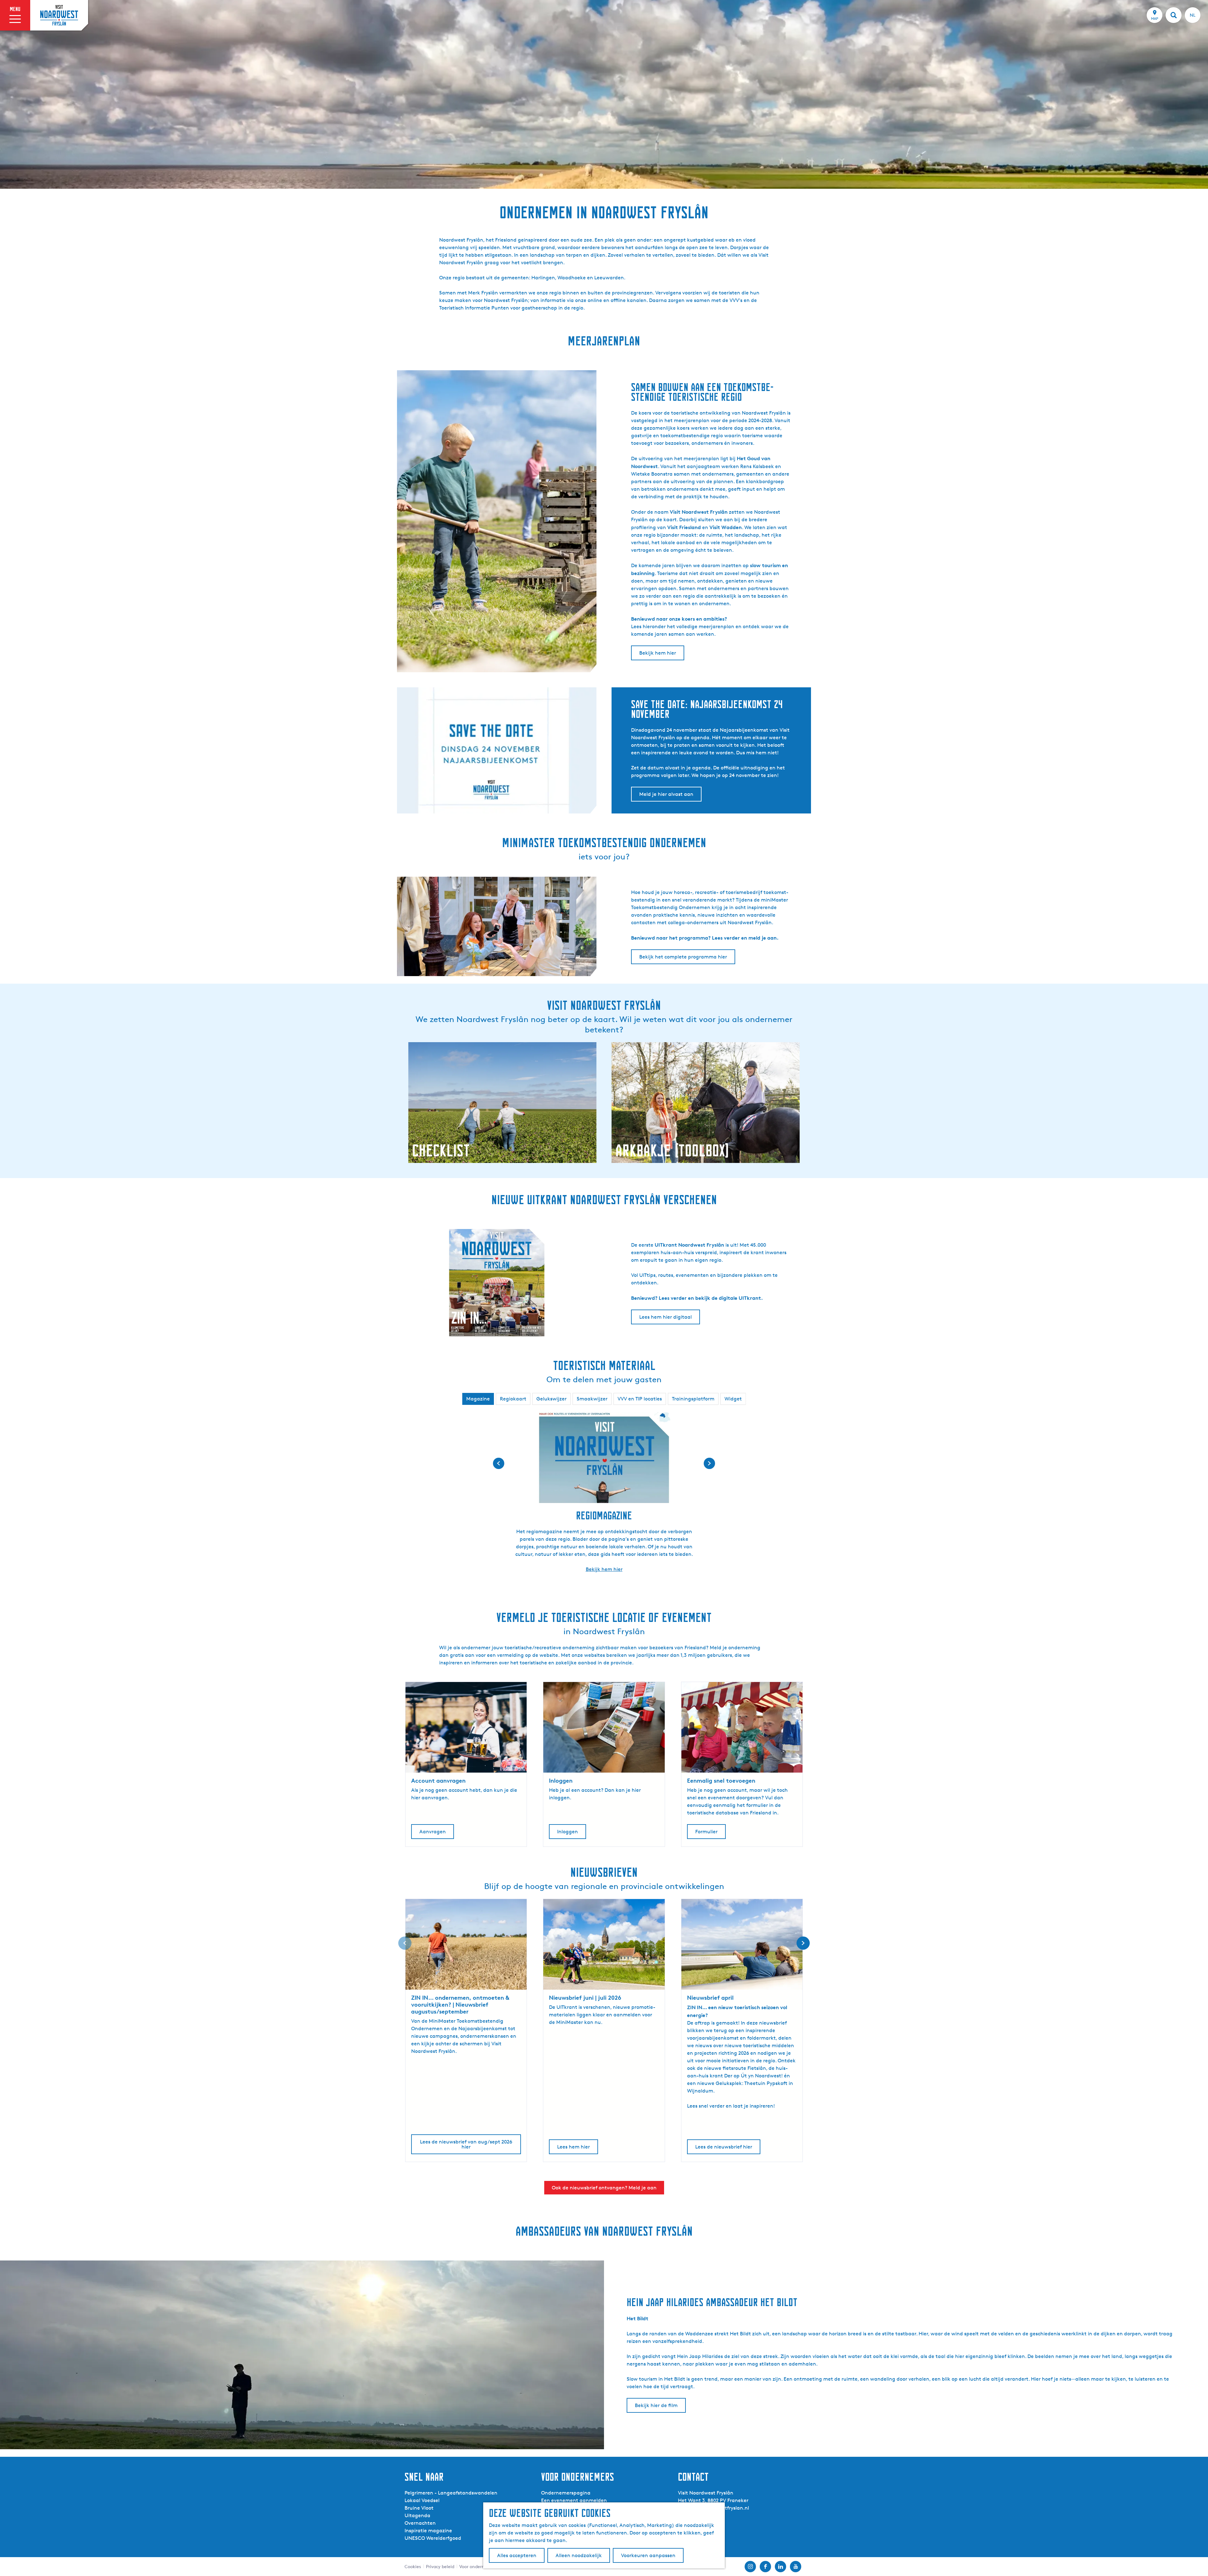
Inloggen (568, 1832)
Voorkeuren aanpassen (648, 2555)
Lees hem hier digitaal (666, 1317)
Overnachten (420, 2523)
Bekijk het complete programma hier (683, 957)
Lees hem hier (573, 2147)
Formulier (706, 1832)
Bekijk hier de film (656, 2405)
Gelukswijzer (551, 1399)
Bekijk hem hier (658, 653)
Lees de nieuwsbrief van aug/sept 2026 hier (466, 2144)
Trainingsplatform (693, 1399)
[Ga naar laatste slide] (499, 1463)
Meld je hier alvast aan (666, 794)
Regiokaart (513, 1399)
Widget (733, 1399)
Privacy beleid (440, 2566)
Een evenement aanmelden (574, 2500)
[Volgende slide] (709, 1463)
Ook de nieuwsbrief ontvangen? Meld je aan (604, 2188)
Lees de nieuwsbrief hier (724, 2147)
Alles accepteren (517, 2555)
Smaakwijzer (592, 1399)
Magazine (478, 1399)
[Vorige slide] (405, 1943)
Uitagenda (417, 2515)
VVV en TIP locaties (640, 1399)
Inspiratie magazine (428, 2531)
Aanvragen (433, 1832)
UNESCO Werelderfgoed (433, 2538)
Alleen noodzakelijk (579, 2555)
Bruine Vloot (419, 2508)
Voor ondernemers (478, 2566)
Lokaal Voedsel (422, 2500)
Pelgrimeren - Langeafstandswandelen (451, 2493)
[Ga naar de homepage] (59, 15)
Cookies (413, 2566)
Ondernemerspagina (566, 2493)
